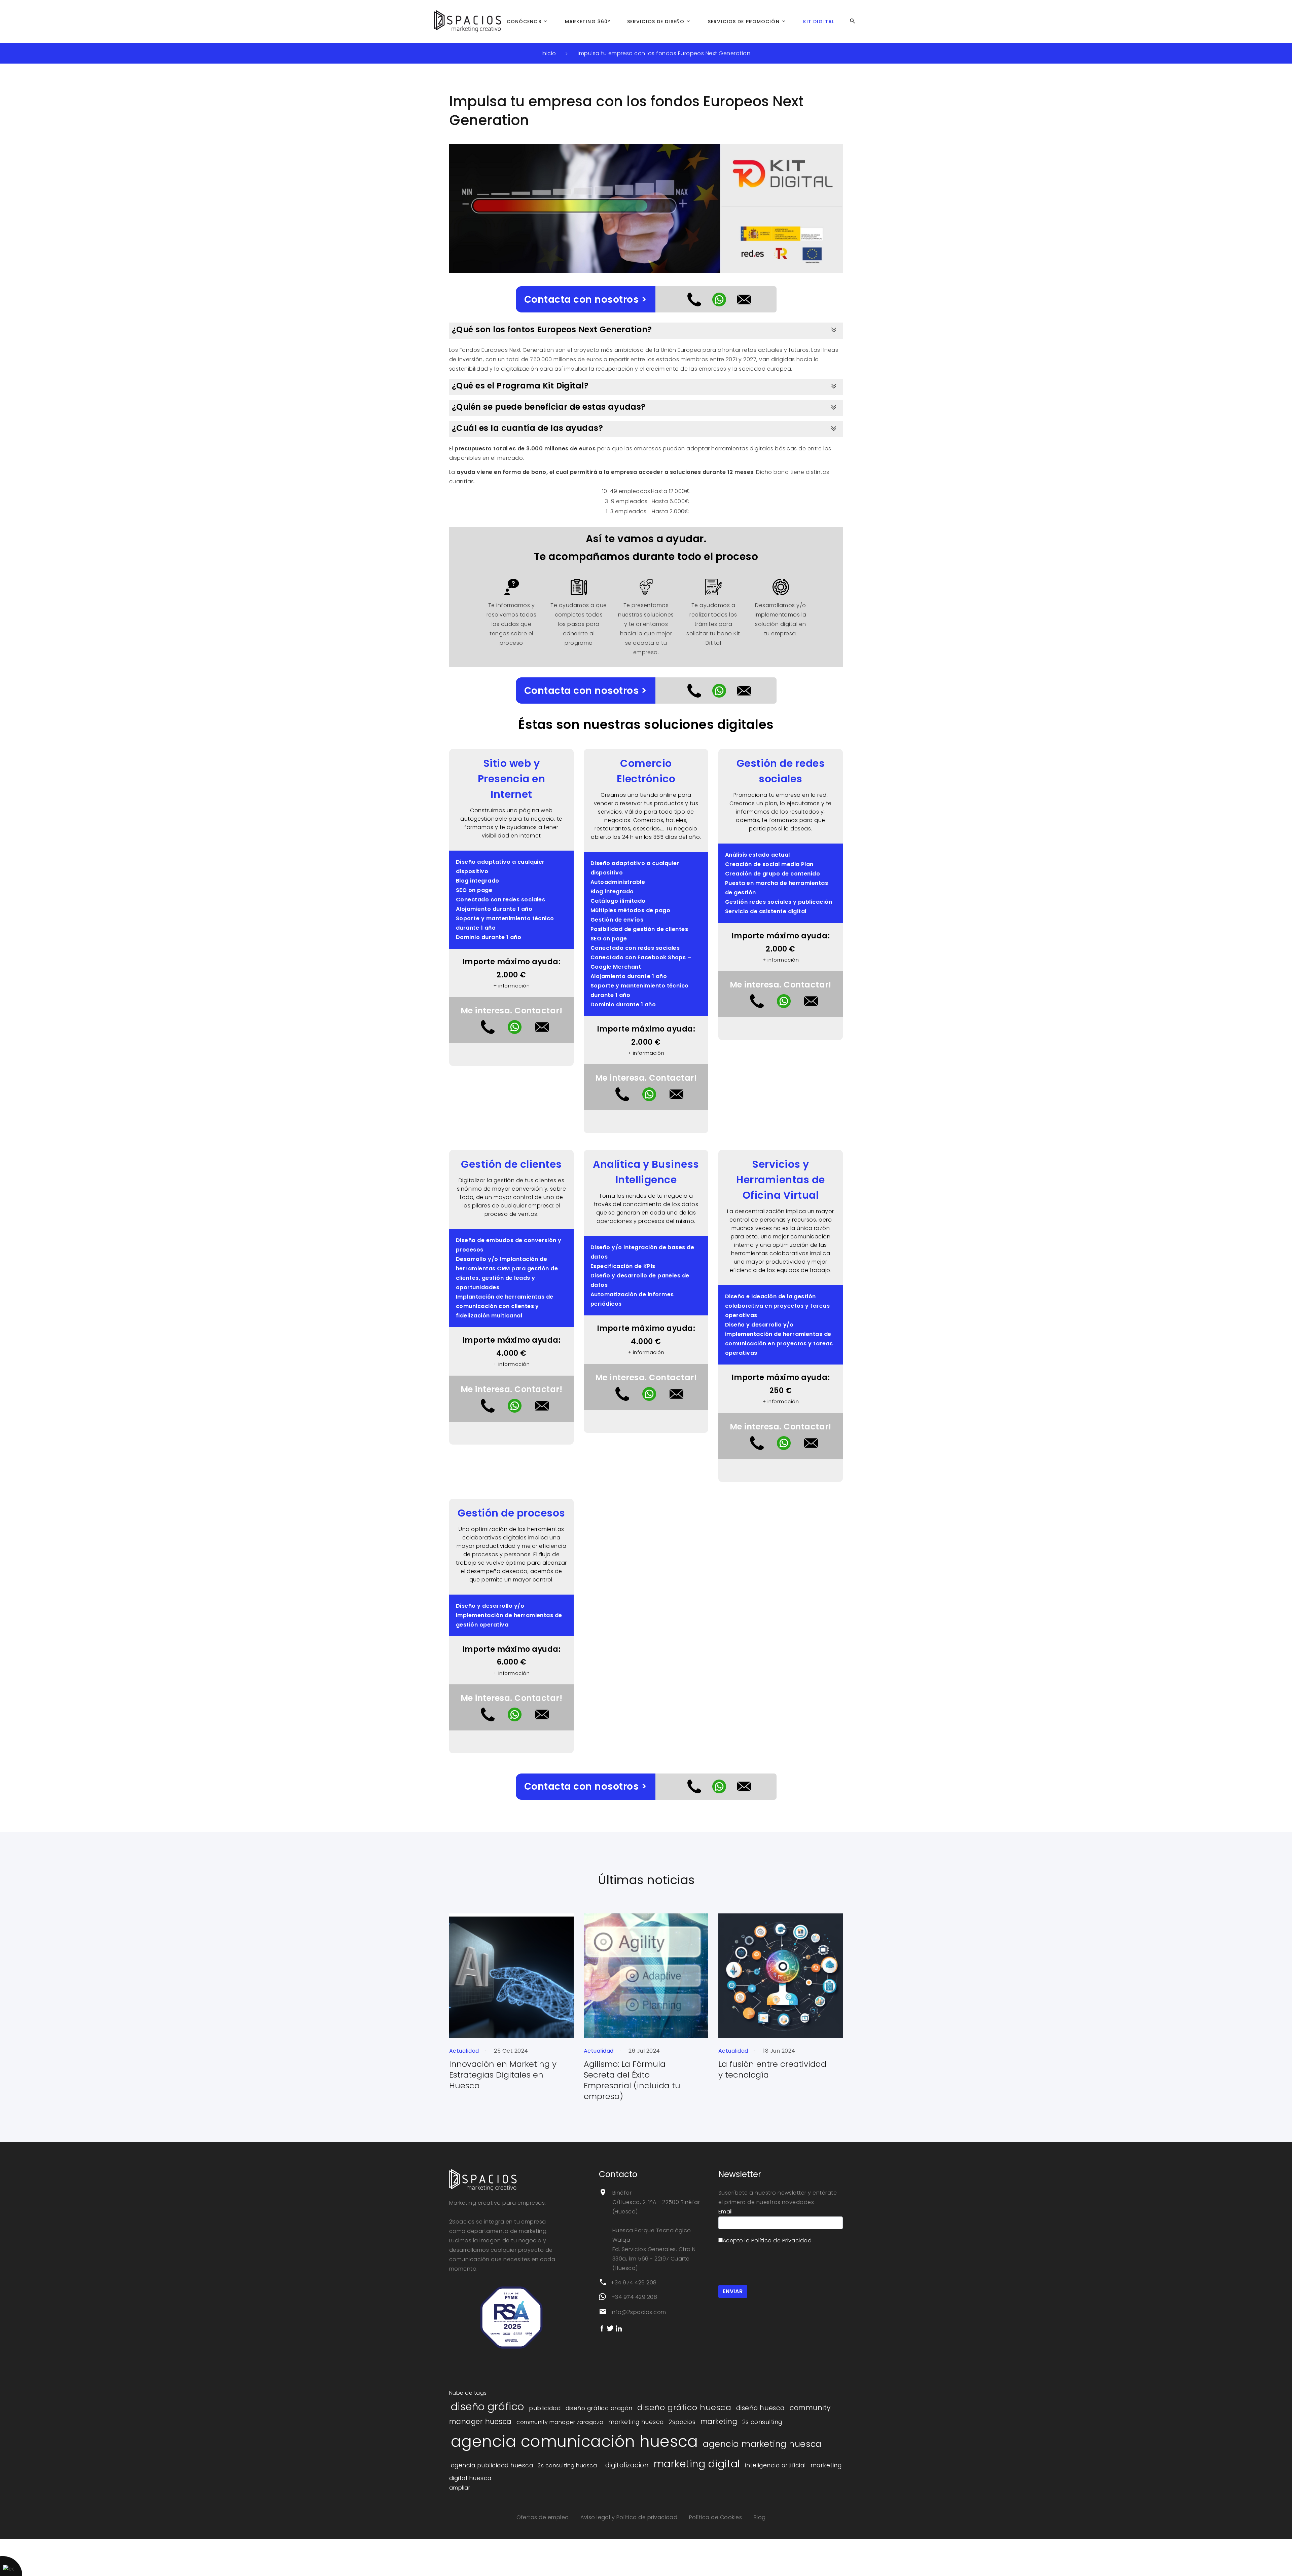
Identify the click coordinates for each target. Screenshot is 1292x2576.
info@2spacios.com (638, 2312)
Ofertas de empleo (544, 2517)
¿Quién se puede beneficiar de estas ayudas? (549, 407)
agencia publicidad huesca (492, 2465)
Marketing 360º (588, 22)
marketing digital (697, 2464)
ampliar (460, 2488)
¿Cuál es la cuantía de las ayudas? (527, 428)
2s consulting (762, 2422)
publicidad (545, 2408)
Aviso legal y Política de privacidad (630, 2517)
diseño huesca (761, 2408)
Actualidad (464, 2051)
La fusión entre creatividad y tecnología (772, 2069)
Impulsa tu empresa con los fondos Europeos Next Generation (664, 53)
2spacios (682, 2422)
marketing (719, 2421)
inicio (549, 53)
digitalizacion (627, 2465)
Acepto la (767, 2241)
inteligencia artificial (775, 2465)
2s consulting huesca (567, 2466)
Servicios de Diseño (656, 22)
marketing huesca (636, 2422)
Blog (760, 2517)
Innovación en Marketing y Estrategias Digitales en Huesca (503, 2075)
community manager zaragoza (560, 2422)
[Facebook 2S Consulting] (602, 2328)
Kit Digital (819, 22)
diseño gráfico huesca (684, 2407)
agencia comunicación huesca (575, 2441)
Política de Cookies (716, 2517)
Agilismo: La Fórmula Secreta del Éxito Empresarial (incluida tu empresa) (632, 2080)
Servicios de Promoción (744, 22)
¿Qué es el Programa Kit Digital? (520, 386)
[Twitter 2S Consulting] (610, 2328)
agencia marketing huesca (762, 2444)
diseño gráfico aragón (599, 2408)
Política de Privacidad (782, 2241)
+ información (511, 986)
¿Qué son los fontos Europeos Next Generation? (552, 329)
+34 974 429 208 (634, 2283)
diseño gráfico (488, 2407)
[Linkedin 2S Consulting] (619, 2328)
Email (725, 2212)
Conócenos (524, 22)
